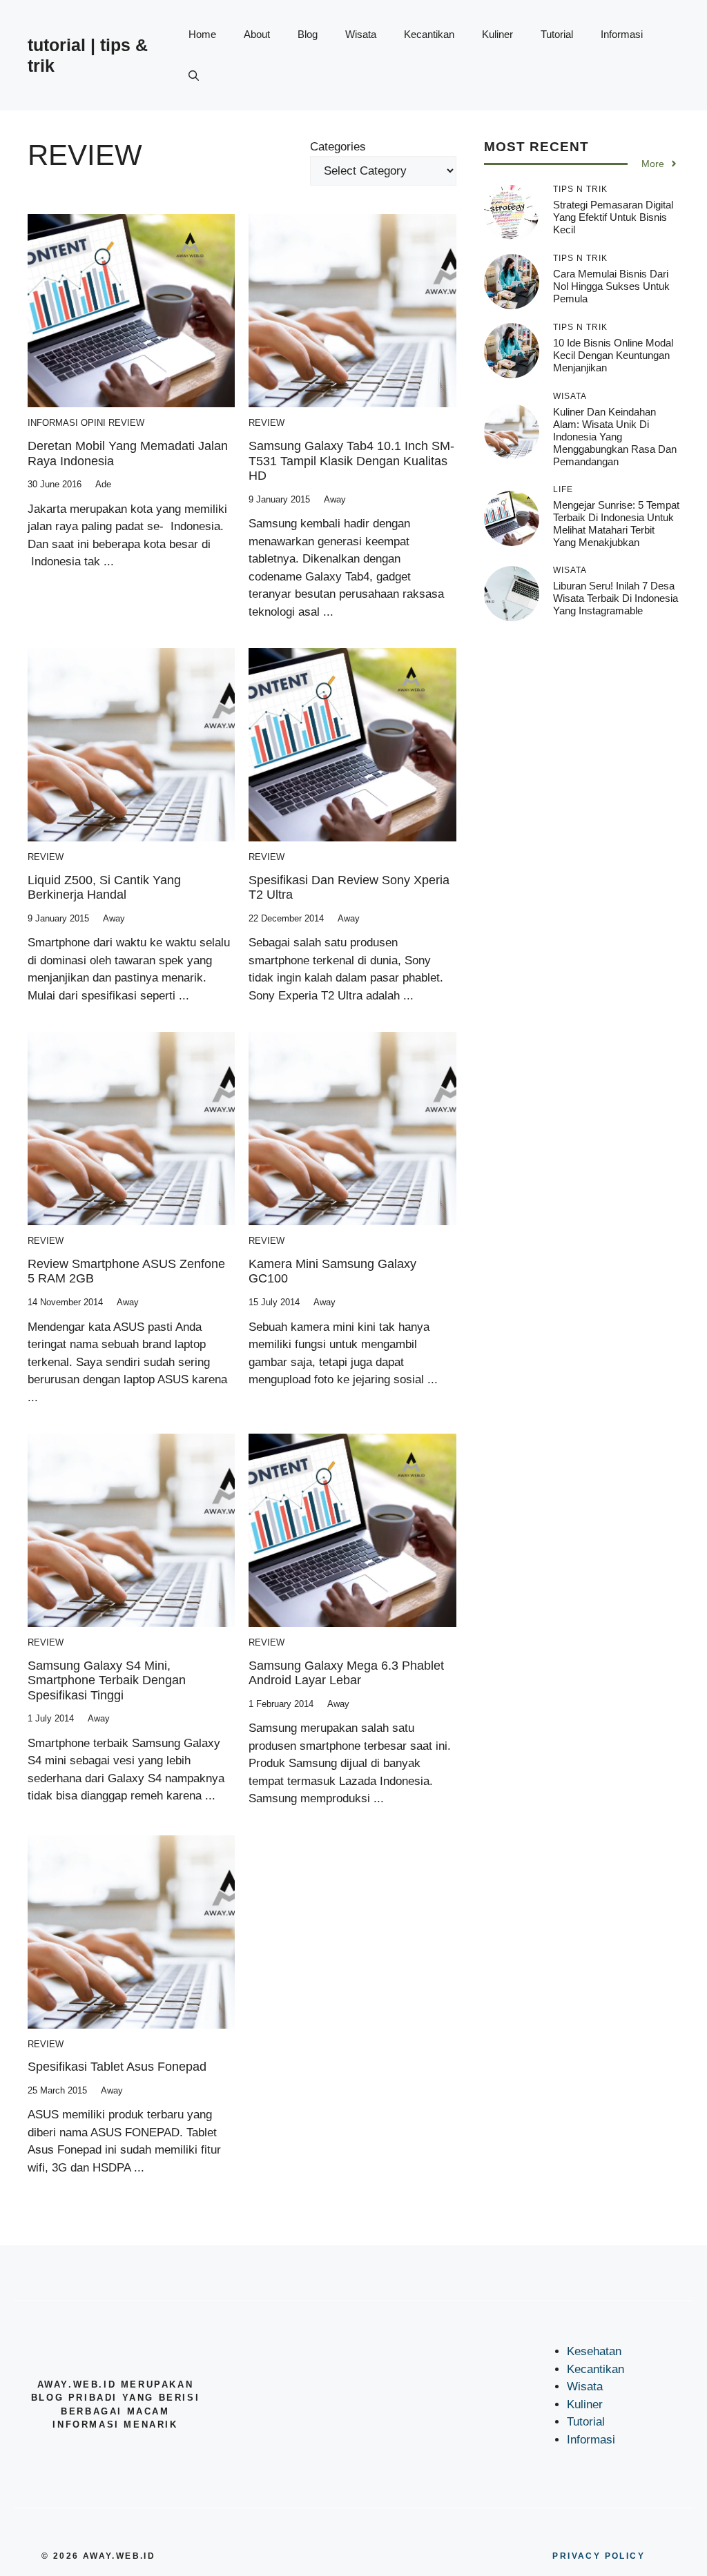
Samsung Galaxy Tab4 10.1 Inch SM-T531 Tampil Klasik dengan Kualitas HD (351, 461)
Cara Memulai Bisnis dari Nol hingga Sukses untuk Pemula (611, 286)
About (257, 34)
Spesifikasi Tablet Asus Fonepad (117, 2067)
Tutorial (557, 34)
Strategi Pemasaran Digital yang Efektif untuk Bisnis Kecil (613, 217)
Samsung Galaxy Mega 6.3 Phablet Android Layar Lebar (346, 1673)
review (126, 423)
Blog (308, 34)
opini (93, 423)
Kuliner (497, 34)
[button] (194, 76)
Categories (338, 147)
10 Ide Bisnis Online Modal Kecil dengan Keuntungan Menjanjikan (613, 355)
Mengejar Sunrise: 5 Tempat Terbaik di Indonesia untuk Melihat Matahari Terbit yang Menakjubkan (616, 524)
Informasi (622, 34)
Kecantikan (429, 34)
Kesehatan (594, 2351)
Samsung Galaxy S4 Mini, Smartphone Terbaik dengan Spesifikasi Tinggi (107, 1680)
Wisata (361, 34)
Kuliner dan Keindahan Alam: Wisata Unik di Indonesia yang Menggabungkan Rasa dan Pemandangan (615, 437)
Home (202, 34)
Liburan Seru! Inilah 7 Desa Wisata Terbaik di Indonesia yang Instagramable (616, 598)
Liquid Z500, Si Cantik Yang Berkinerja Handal (104, 888)
